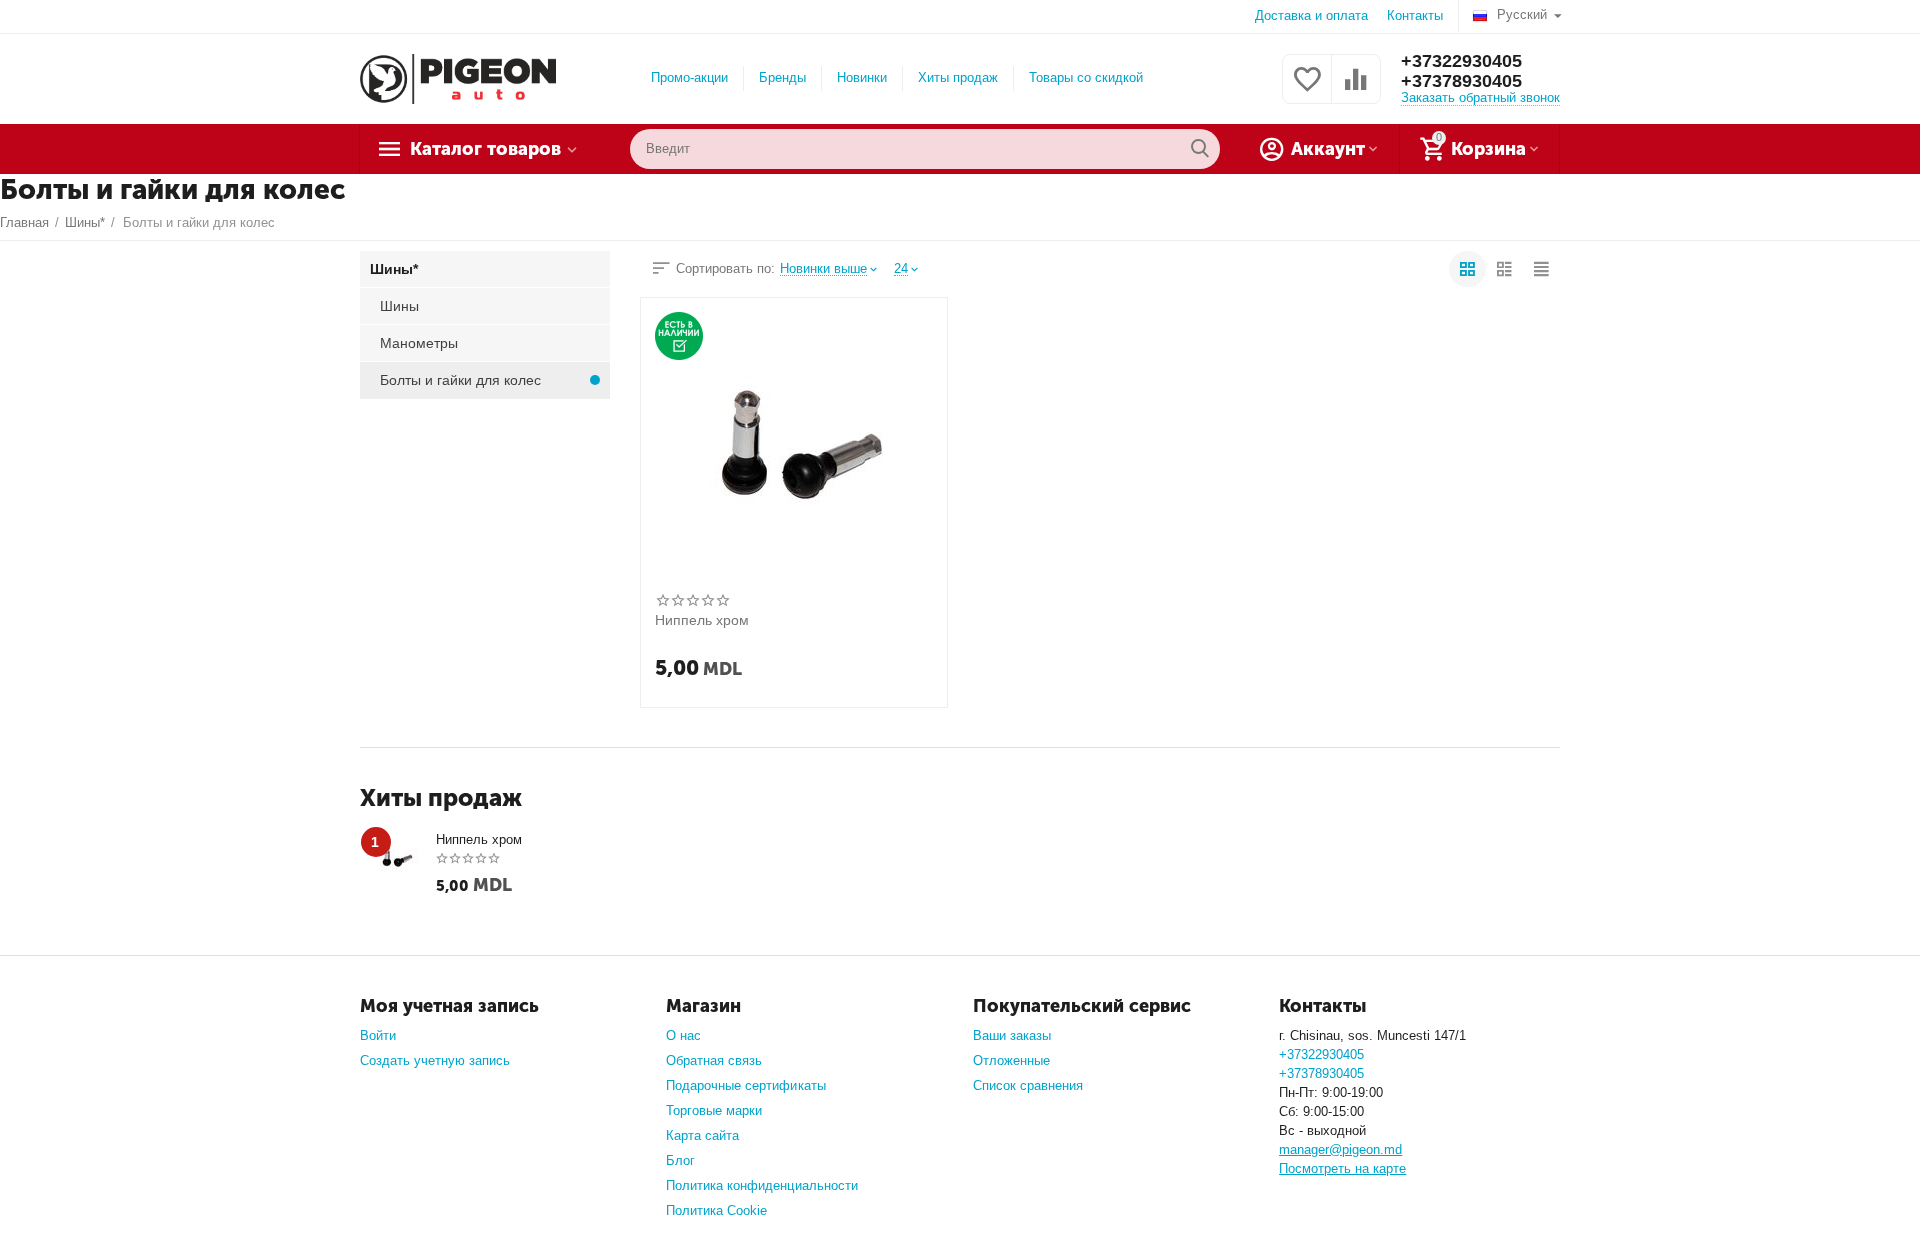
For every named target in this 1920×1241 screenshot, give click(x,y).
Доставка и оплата (1311, 15)
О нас (683, 1035)
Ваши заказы (1012, 1035)
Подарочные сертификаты (745, 1085)
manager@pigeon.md (1340, 1149)
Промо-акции (689, 77)
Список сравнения (1028, 1085)
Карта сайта (702, 1135)
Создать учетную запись (435, 1060)
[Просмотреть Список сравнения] (1356, 90)
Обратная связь (714, 1060)
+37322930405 (1461, 61)
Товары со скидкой (1086, 77)
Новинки (862, 77)
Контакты (1415, 15)
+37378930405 (1461, 81)
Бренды (782, 77)
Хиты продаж (958, 77)
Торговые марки (714, 1110)
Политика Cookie (716, 1210)
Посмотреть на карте (1342, 1168)
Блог (680, 1160)
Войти (378, 1035)
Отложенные (1011, 1060)
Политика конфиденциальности (761, 1185)
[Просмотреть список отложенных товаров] (1307, 90)
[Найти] (1200, 149)
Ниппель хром (702, 620)
